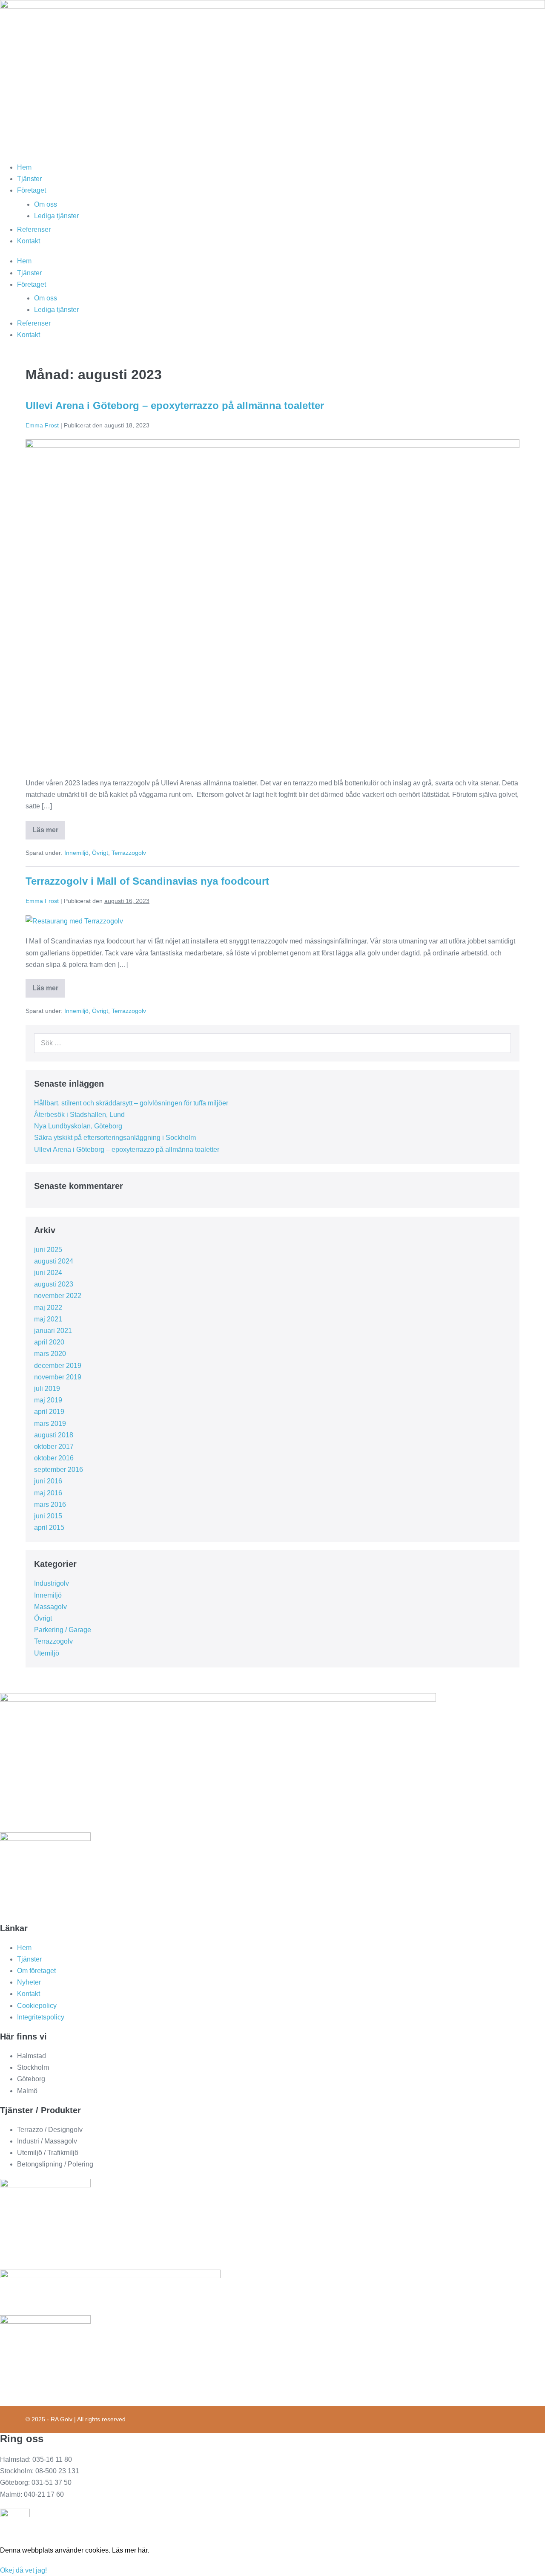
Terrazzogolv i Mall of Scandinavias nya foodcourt (147, 881)
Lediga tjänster (56, 216)
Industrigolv (52, 1583)
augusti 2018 (54, 1435)
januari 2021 (53, 1331)
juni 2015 (48, 1516)
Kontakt (29, 241)
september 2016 (59, 1470)
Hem (24, 167)
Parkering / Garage (63, 1630)
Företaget (32, 190)
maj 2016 (48, 1493)
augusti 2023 (54, 1284)
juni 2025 (48, 1250)
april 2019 (49, 1412)
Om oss (46, 204)
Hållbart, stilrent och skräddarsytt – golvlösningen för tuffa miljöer (131, 1103)
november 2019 (58, 1377)
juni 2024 (48, 1273)
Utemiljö (47, 1653)
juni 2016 (48, 1481)
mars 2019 (50, 1424)
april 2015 (49, 1527)
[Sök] (500, 1043)
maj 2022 (48, 1308)
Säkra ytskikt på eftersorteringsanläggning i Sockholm (115, 1138)
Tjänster (29, 179)
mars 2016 (50, 1504)
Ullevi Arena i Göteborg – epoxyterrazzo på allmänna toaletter (175, 405)
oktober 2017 (54, 1447)
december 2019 (58, 1366)
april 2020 (49, 1342)
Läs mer (49, 833)
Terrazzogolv (129, 853)
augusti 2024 (54, 1261)
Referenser (34, 229)
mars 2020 (50, 1354)
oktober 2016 (54, 1458)
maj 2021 (48, 1319)
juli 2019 (47, 1389)
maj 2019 (48, 1400)
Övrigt (100, 853)
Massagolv (50, 1607)
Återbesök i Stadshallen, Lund (79, 1115)
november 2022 (58, 1296)
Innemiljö (76, 853)
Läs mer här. (131, 2550)
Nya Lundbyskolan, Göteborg (78, 1126)
